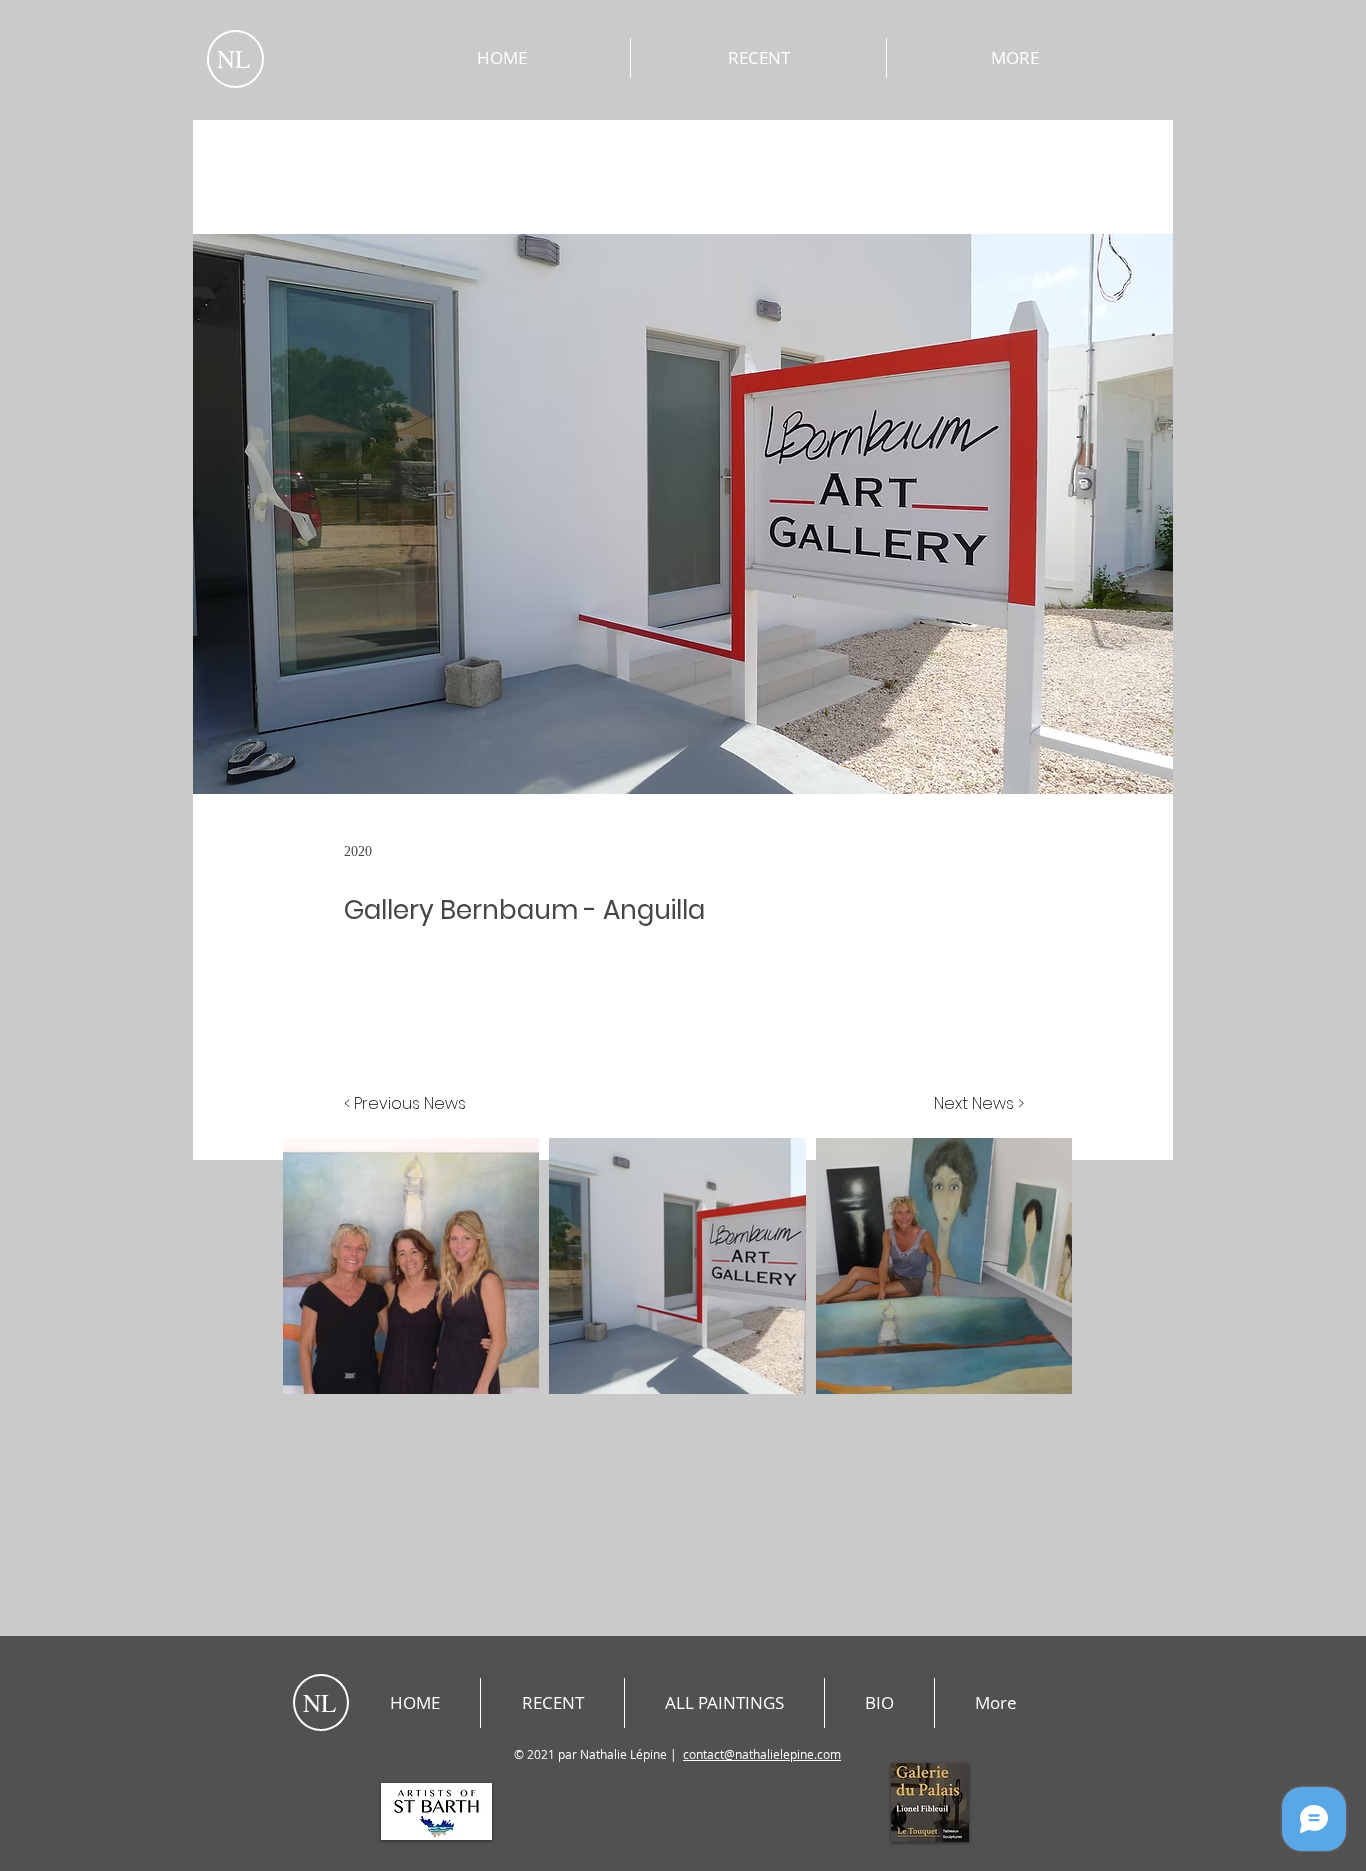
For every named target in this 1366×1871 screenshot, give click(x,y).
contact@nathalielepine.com (762, 1754)
